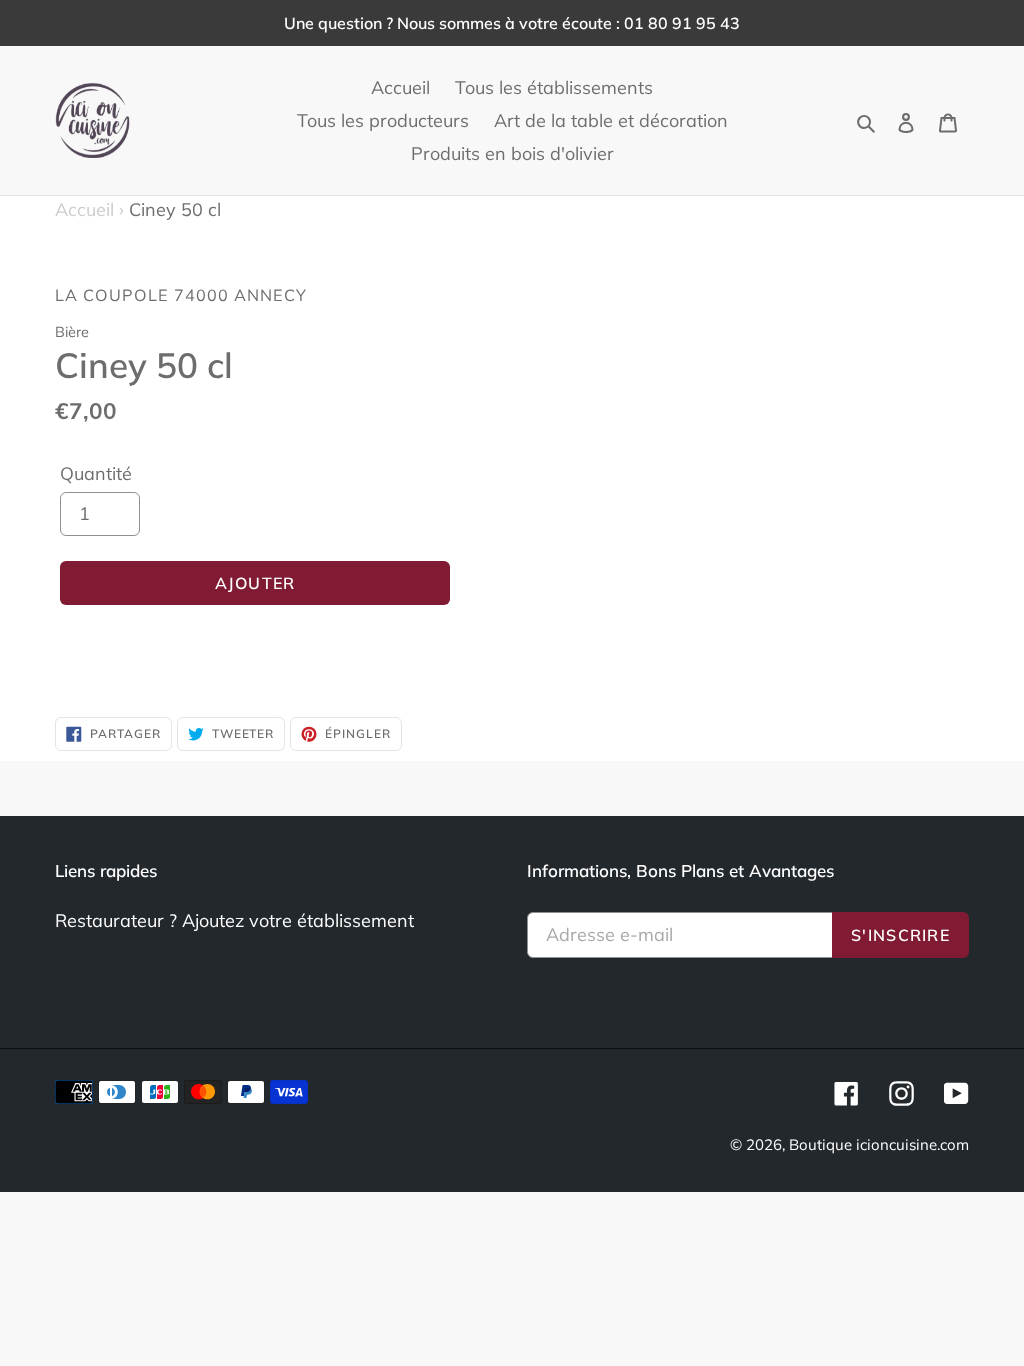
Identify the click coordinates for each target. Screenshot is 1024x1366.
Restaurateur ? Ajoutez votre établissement (234, 920)
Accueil (89, 209)
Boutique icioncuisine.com (879, 1144)
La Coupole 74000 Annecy (181, 295)
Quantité (96, 473)
